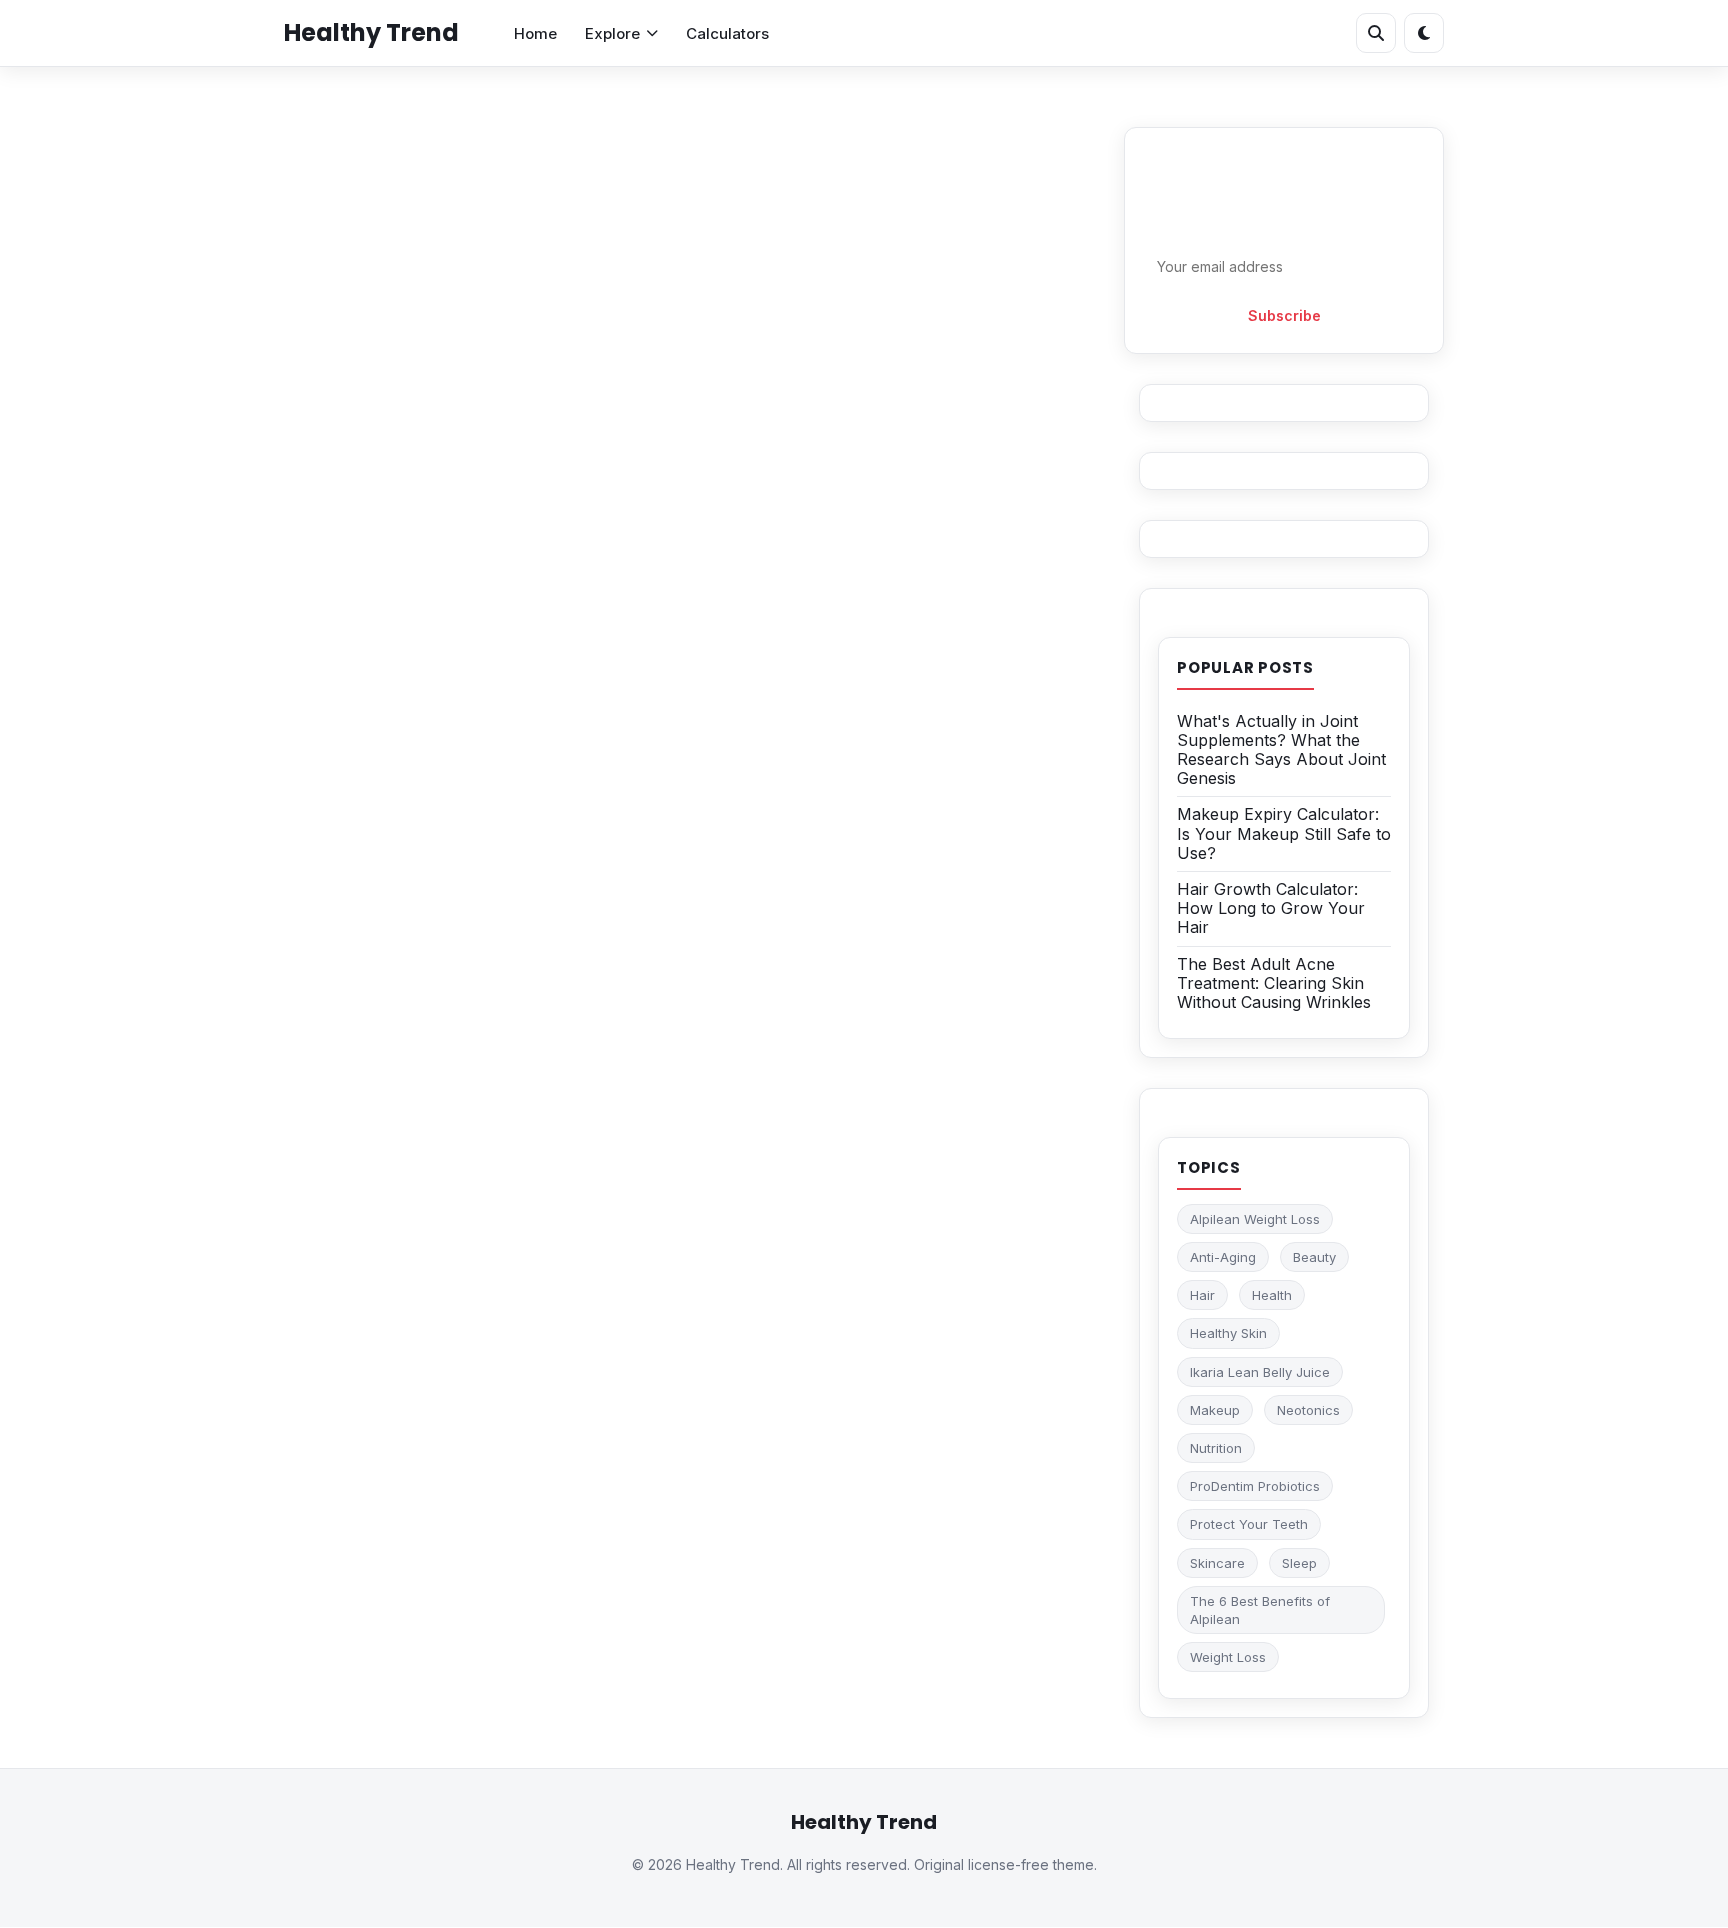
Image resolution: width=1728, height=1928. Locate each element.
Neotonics (1308, 1410)
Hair (1202, 1295)
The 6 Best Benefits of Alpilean (1260, 1610)
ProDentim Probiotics (1255, 1486)
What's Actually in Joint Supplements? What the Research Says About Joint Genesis (1281, 750)
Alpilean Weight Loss (1255, 1219)
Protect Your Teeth (1249, 1524)
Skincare (1217, 1563)
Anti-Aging (1223, 1257)
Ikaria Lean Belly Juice (1260, 1372)
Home (535, 33)
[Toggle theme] (1424, 33)
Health (1272, 1295)
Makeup (1215, 1410)
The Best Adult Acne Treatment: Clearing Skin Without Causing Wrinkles (1274, 983)
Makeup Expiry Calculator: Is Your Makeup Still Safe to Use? (1284, 833)
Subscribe (1284, 315)
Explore (612, 33)
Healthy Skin (1228, 1333)
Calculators (727, 33)
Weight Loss (1228, 1657)
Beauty (1314, 1257)
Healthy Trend (371, 32)
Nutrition (1216, 1448)
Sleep (1299, 1563)
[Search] (1376, 33)
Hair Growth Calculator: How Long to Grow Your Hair (1271, 908)
